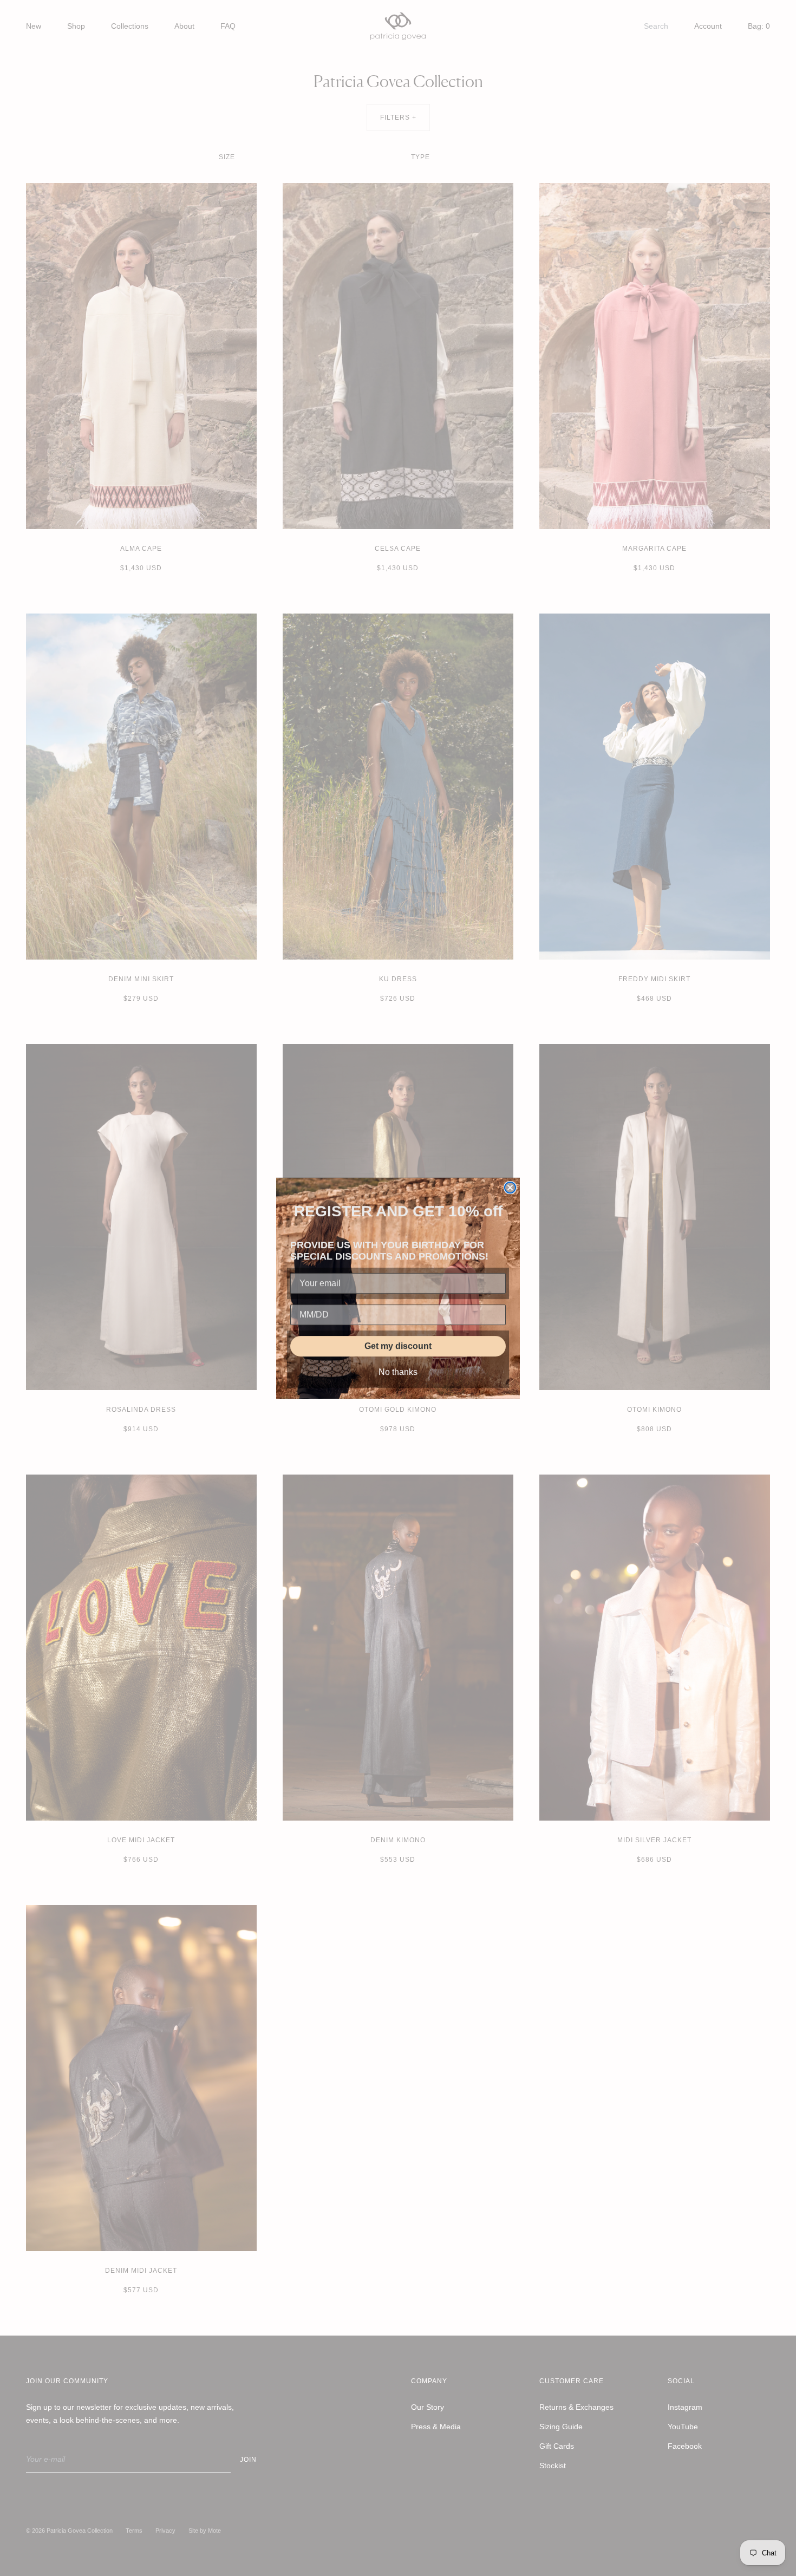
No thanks (398, 1372)
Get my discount (398, 1346)
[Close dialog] (510, 1188)
